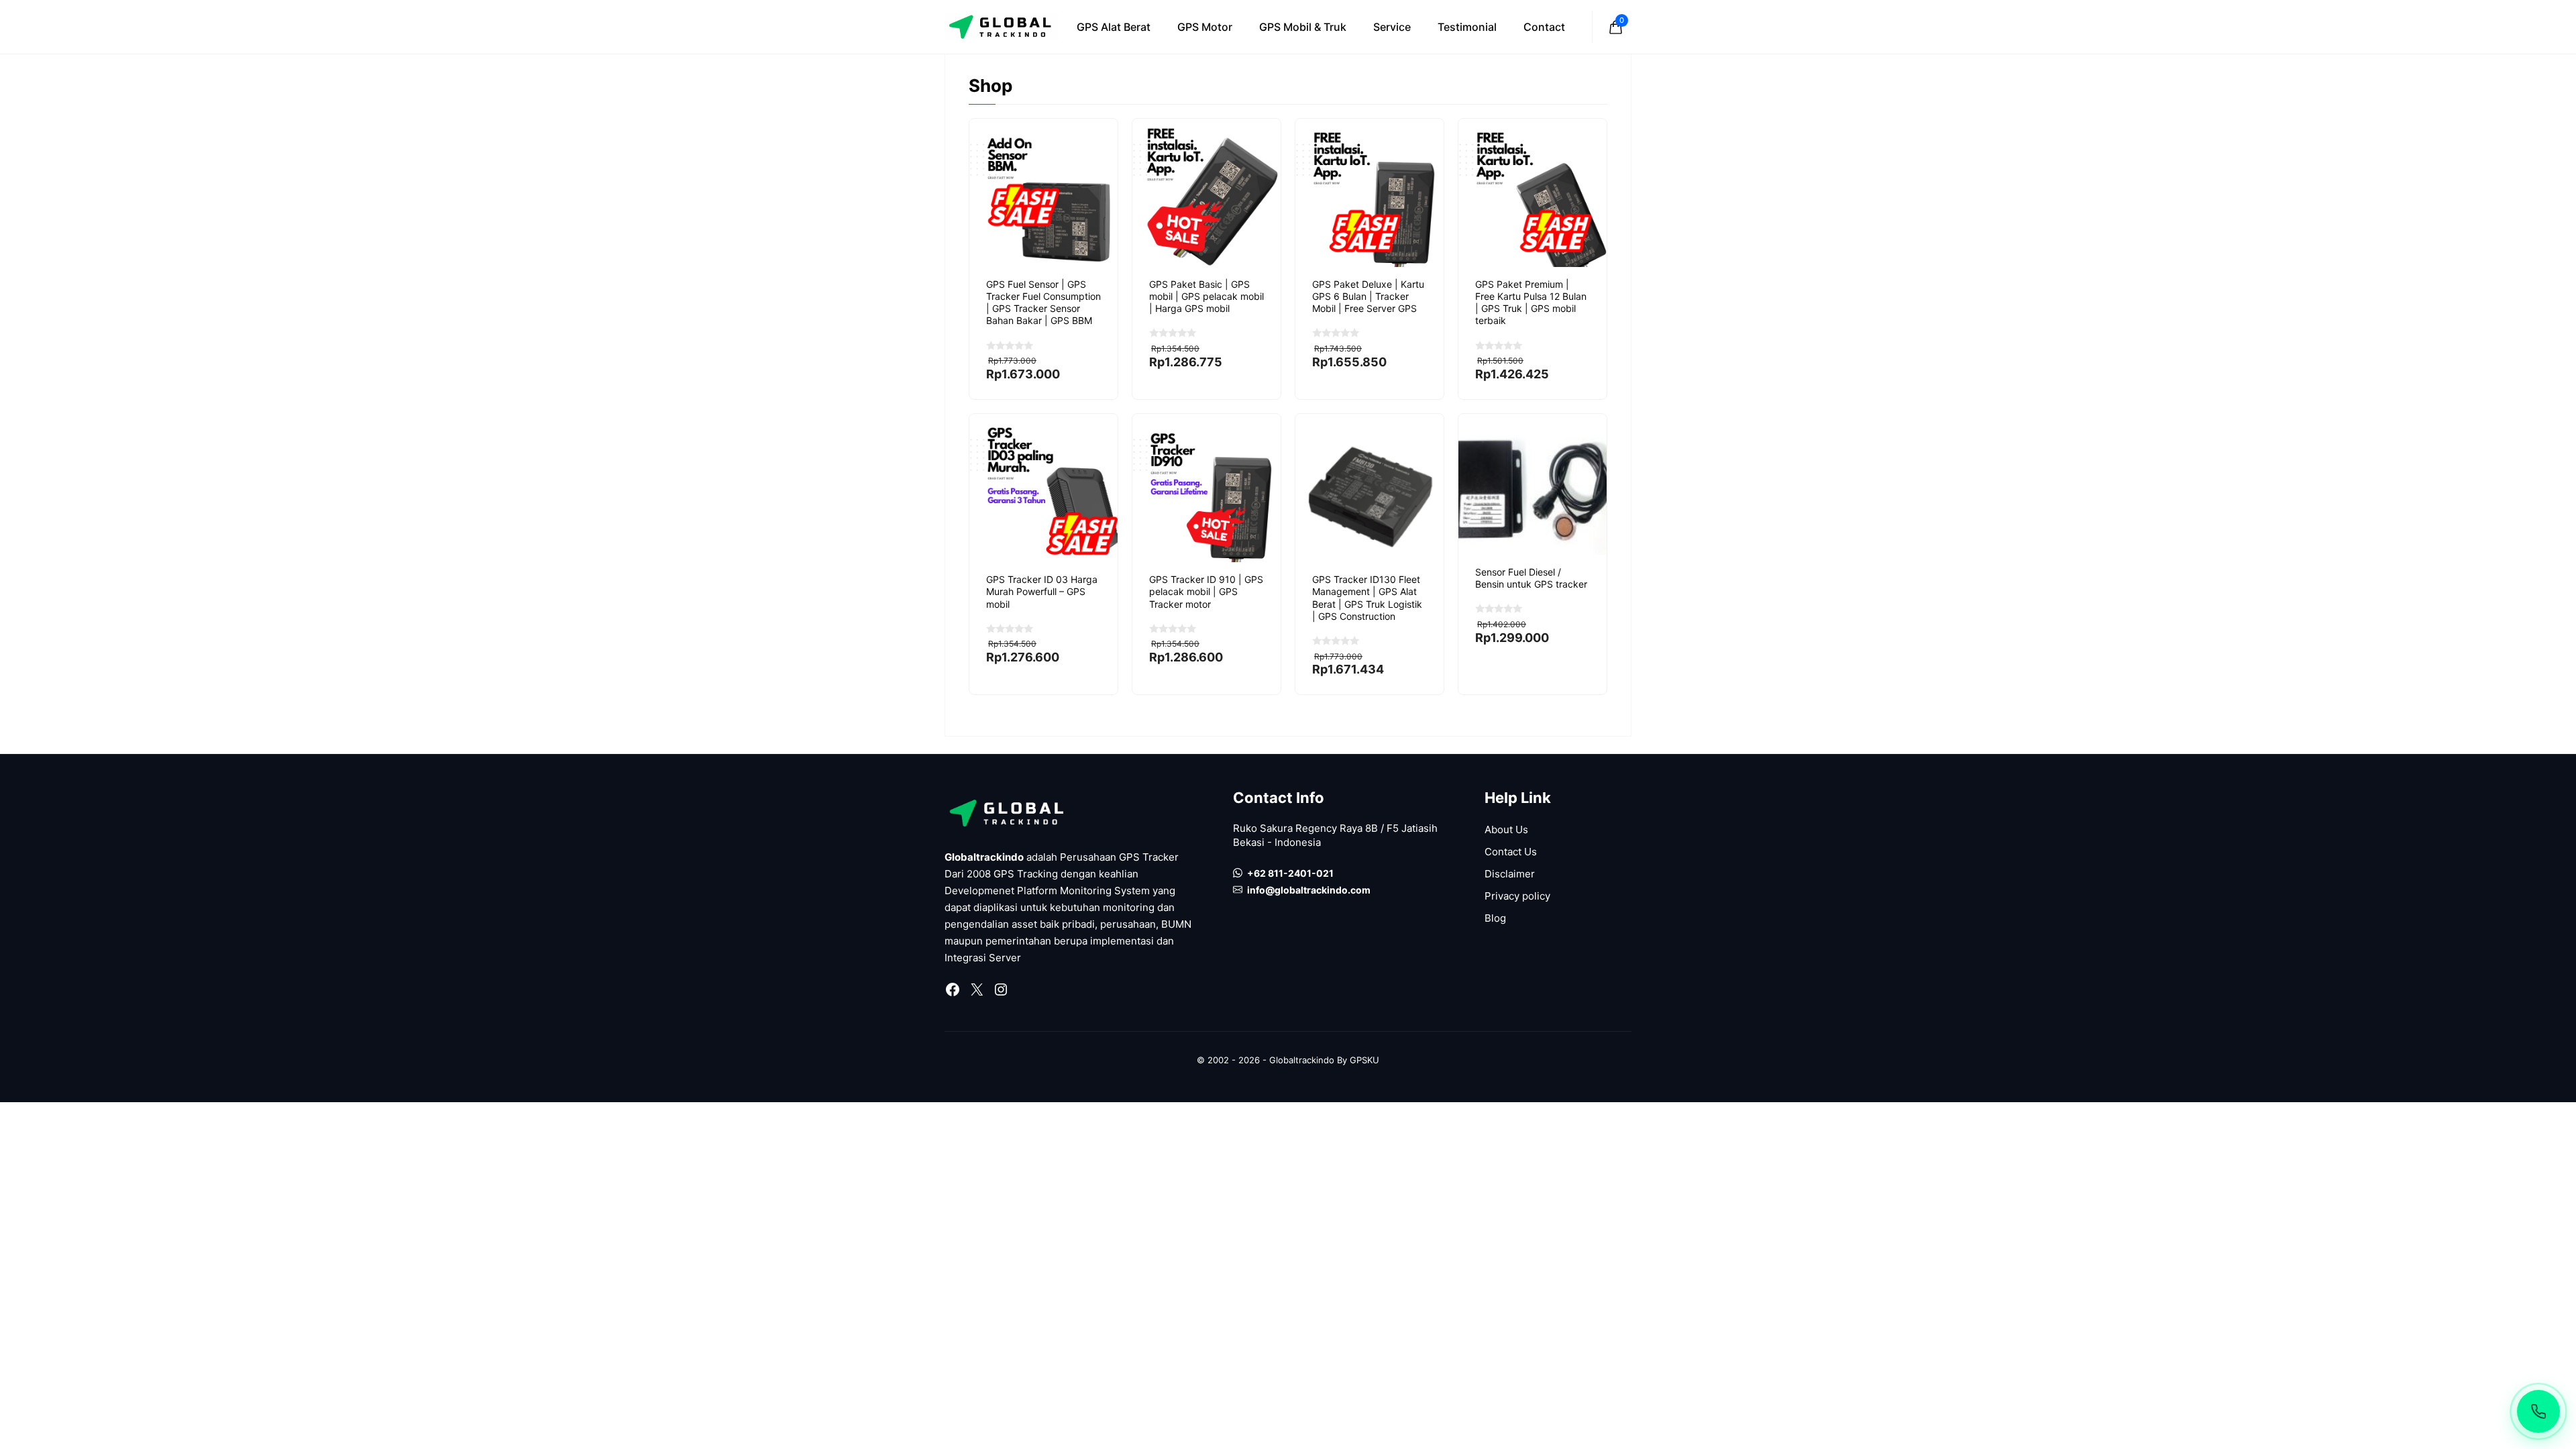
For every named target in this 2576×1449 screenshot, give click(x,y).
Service (1392, 27)
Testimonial (1467, 27)
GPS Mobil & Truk (1303, 27)
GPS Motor (1205, 27)
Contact (1544, 27)
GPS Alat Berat (1114, 27)
